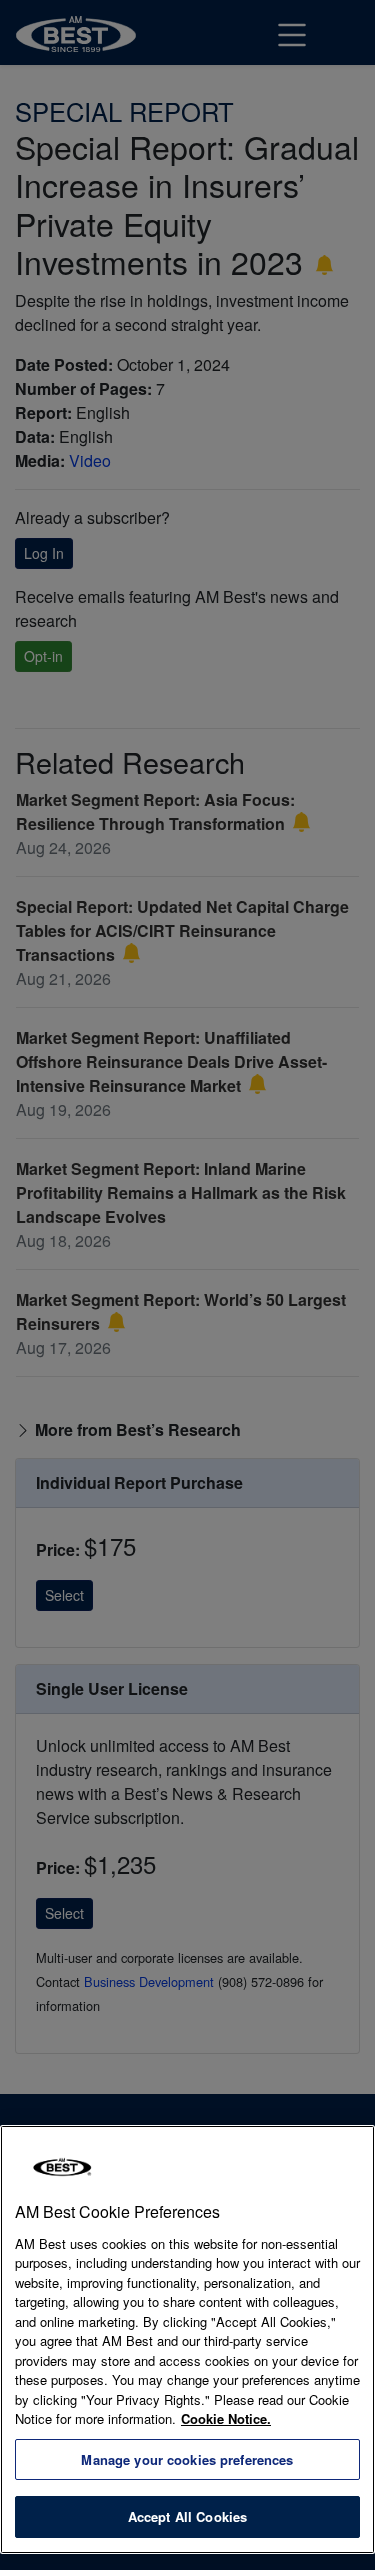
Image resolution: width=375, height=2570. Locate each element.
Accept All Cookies (187, 2516)
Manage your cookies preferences (187, 2459)
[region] (187, 2339)
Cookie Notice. (226, 2418)
